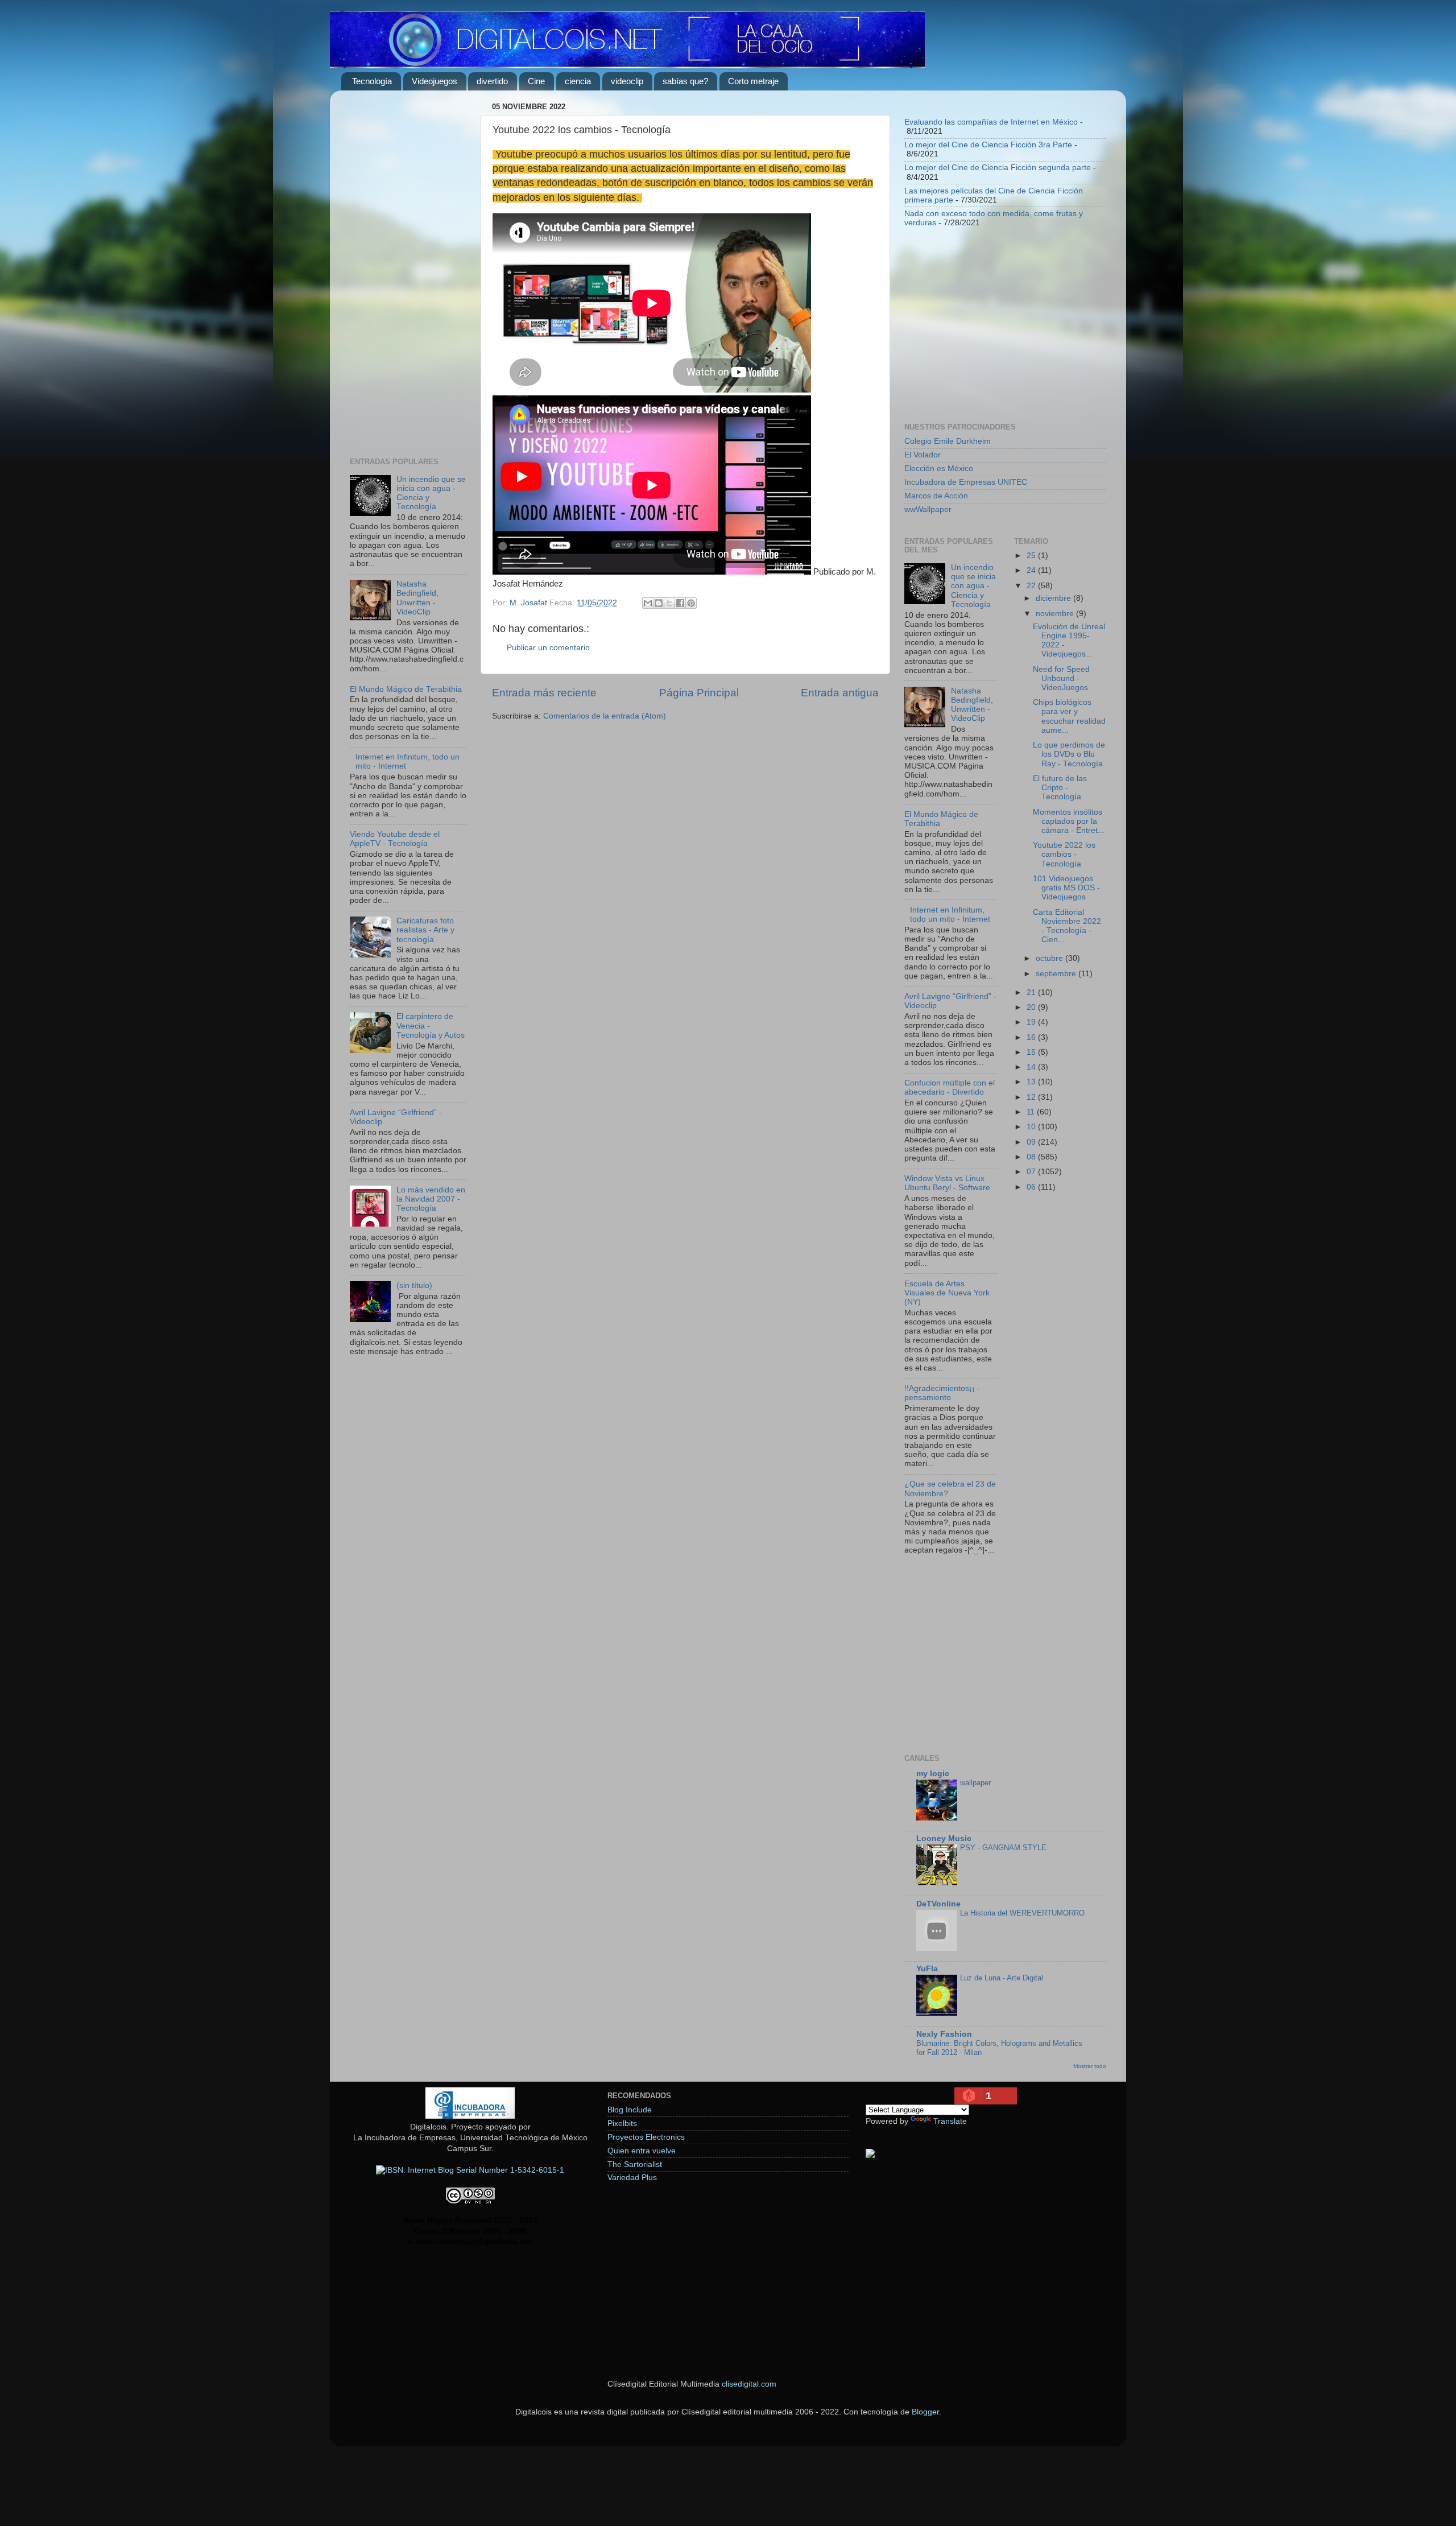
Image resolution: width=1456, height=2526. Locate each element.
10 (1032, 1127)
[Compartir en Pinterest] (691, 603)
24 (1032, 570)
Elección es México (939, 469)
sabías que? (685, 81)
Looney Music (944, 1838)
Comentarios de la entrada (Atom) (605, 716)
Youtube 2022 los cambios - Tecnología (1064, 854)
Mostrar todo (1090, 2066)
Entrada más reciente (544, 693)
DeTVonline (938, 1904)
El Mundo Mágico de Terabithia (406, 689)
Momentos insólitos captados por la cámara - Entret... (1069, 821)
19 (1032, 1022)
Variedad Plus (632, 2178)
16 (1032, 1037)
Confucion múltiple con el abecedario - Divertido (950, 1087)
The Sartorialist (635, 2164)
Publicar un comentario (548, 648)
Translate (950, 2121)
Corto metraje (753, 81)
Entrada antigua (840, 693)
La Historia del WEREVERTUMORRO (1022, 1913)
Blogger (925, 2412)
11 (1032, 1112)
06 (1032, 1187)
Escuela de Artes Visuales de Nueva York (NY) (947, 1293)
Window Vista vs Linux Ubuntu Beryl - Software (947, 1183)
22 (1032, 586)
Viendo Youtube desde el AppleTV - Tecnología (395, 839)
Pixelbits (622, 2123)
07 (1032, 1172)
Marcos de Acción (936, 496)
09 (1032, 1142)
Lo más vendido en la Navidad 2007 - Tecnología (431, 1199)
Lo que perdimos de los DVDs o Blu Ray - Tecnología (1069, 754)
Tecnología (372, 81)
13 (1032, 1082)
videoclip (627, 81)
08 (1032, 1157)
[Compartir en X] (669, 603)
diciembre (1054, 598)
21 (1032, 992)
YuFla (927, 1969)
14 (1032, 1067)
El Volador (923, 455)
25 (1032, 556)
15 (1032, 1052)
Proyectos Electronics (646, 2137)
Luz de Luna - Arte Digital (1002, 1978)
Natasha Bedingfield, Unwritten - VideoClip (417, 598)
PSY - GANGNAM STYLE (1003, 1848)
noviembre (1056, 614)
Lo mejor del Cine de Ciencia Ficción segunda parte (998, 168)
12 (1032, 1097)
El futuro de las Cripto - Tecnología (1060, 788)
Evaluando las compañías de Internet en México (991, 122)
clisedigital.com (749, 2384)
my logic (933, 1774)
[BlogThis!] (659, 603)
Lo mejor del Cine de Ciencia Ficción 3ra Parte (988, 145)
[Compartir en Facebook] (680, 603)
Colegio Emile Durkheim (948, 441)
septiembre (1057, 974)
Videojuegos (435, 81)
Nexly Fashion (944, 2034)
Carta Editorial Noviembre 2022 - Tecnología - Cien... (1067, 926)
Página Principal (699, 693)
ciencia (578, 81)
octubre (1050, 958)
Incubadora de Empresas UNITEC (966, 482)
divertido (492, 81)
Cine (536, 81)
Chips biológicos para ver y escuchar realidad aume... (1069, 716)
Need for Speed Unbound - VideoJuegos (1061, 678)
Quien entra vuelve (642, 2151)
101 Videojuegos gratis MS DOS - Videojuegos (1066, 888)
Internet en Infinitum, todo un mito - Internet (950, 915)
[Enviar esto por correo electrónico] (648, 603)
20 (1032, 1007)
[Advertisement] (408, 270)
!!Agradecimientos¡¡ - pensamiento (942, 1393)
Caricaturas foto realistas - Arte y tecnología (425, 930)
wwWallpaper (928, 509)
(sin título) (414, 1285)
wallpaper (975, 1783)
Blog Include (630, 2110)
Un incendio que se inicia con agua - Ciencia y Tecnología (973, 586)
